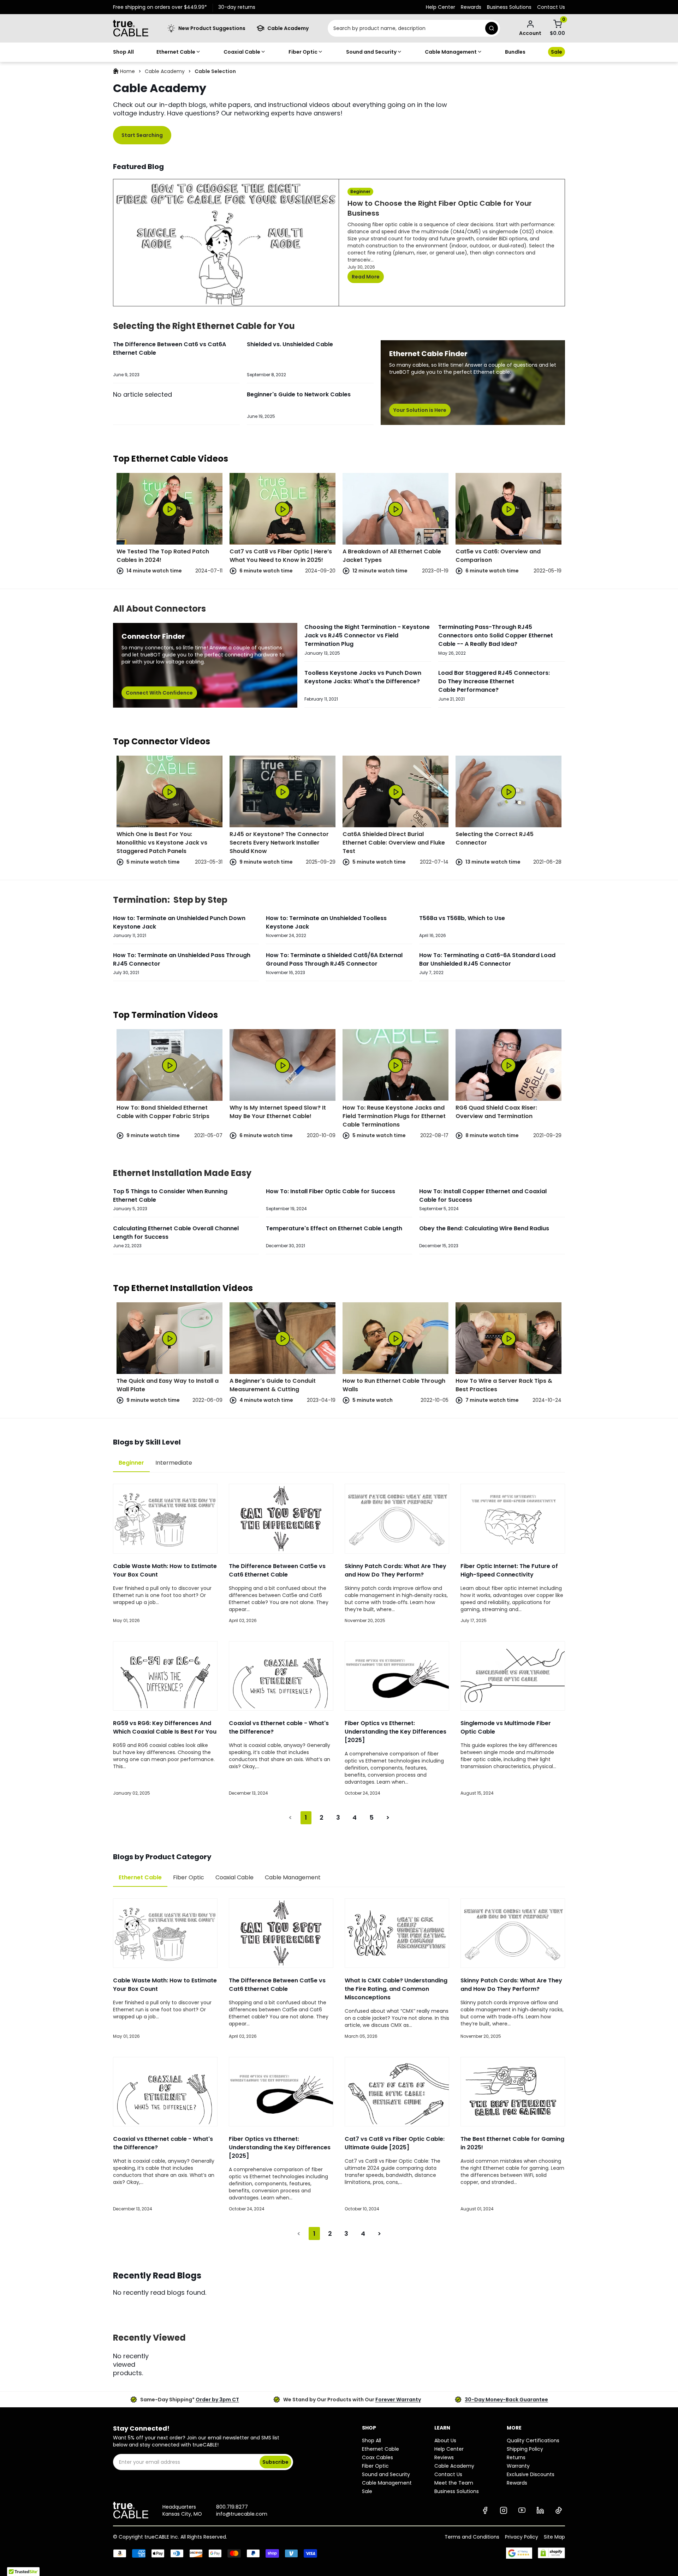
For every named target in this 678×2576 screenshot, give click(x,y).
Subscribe (275, 2462)
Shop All (123, 52)
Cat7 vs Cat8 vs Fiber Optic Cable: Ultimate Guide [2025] (395, 2143)
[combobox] (405, 28)
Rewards (471, 7)
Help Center (441, 7)
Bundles (515, 52)
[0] (558, 24)
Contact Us (551, 7)
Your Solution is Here (420, 410)
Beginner (131, 1463)
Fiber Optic (303, 52)
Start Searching (142, 135)
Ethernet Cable (176, 52)
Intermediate (174, 1463)
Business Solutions (509, 7)
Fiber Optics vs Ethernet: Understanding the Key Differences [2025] (395, 1732)
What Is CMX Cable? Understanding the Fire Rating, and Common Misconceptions (396, 1989)
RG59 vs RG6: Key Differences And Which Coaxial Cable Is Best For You (165, 1727)
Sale (557, 52)
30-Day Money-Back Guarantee (506, 2400)
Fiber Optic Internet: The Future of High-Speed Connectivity (509, 1570)
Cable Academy (165, 71)
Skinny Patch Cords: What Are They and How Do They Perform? (395, 1570)
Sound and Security (371, 52)
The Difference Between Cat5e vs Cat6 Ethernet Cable (277, 1570)
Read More (366, 277)
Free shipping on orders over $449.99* (160, 7)
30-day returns (237, 7)
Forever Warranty (398, 2400)
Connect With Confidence (159, 693)
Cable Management (451, 52)
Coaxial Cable (242, 52)
